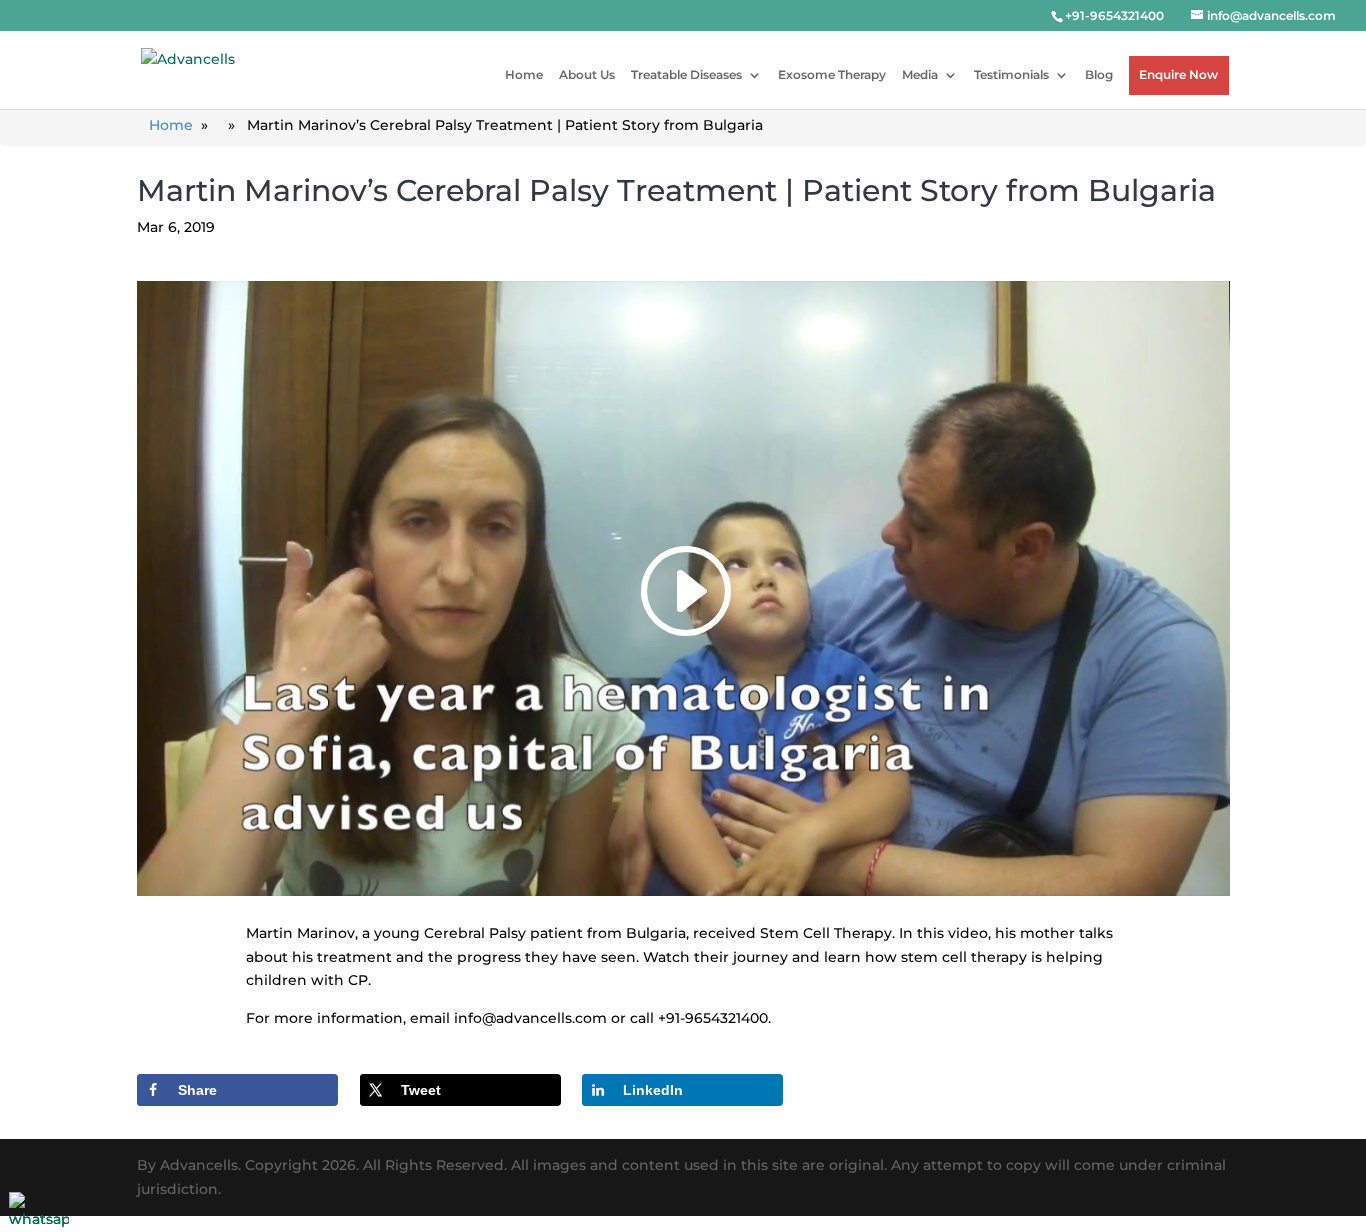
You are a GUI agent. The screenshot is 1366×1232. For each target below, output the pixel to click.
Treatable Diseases (686, 74)
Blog (1099, 74)
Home (524, 74)
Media (920, 74)
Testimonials (1011, 74)
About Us (587, 74)
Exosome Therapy (832, 74)
